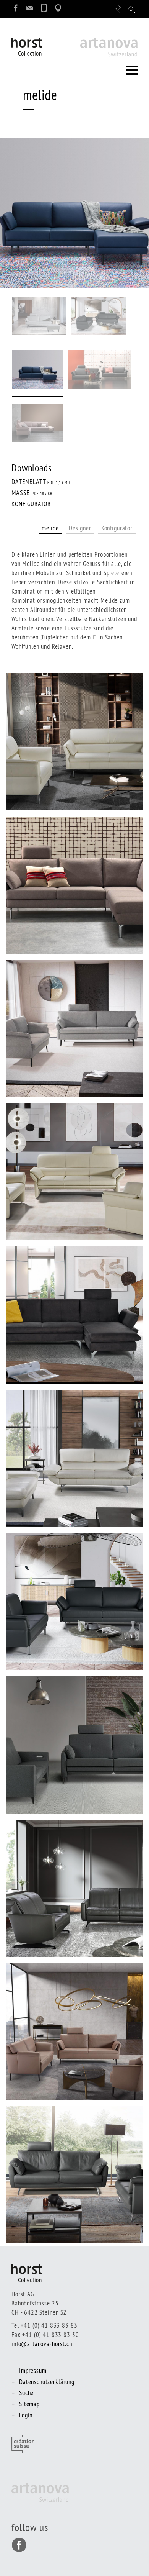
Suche (26, 2393)
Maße (32, 493)
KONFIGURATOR (31, 504)
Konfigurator (117, 528)
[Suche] (132, 10)
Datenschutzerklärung (47, 2382)
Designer (80, 528)
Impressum (33, 2370)
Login (26, 2415)
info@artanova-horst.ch (42, 2344)
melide (50, 528)
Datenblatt (41, 481)
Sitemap (29, 2404)
